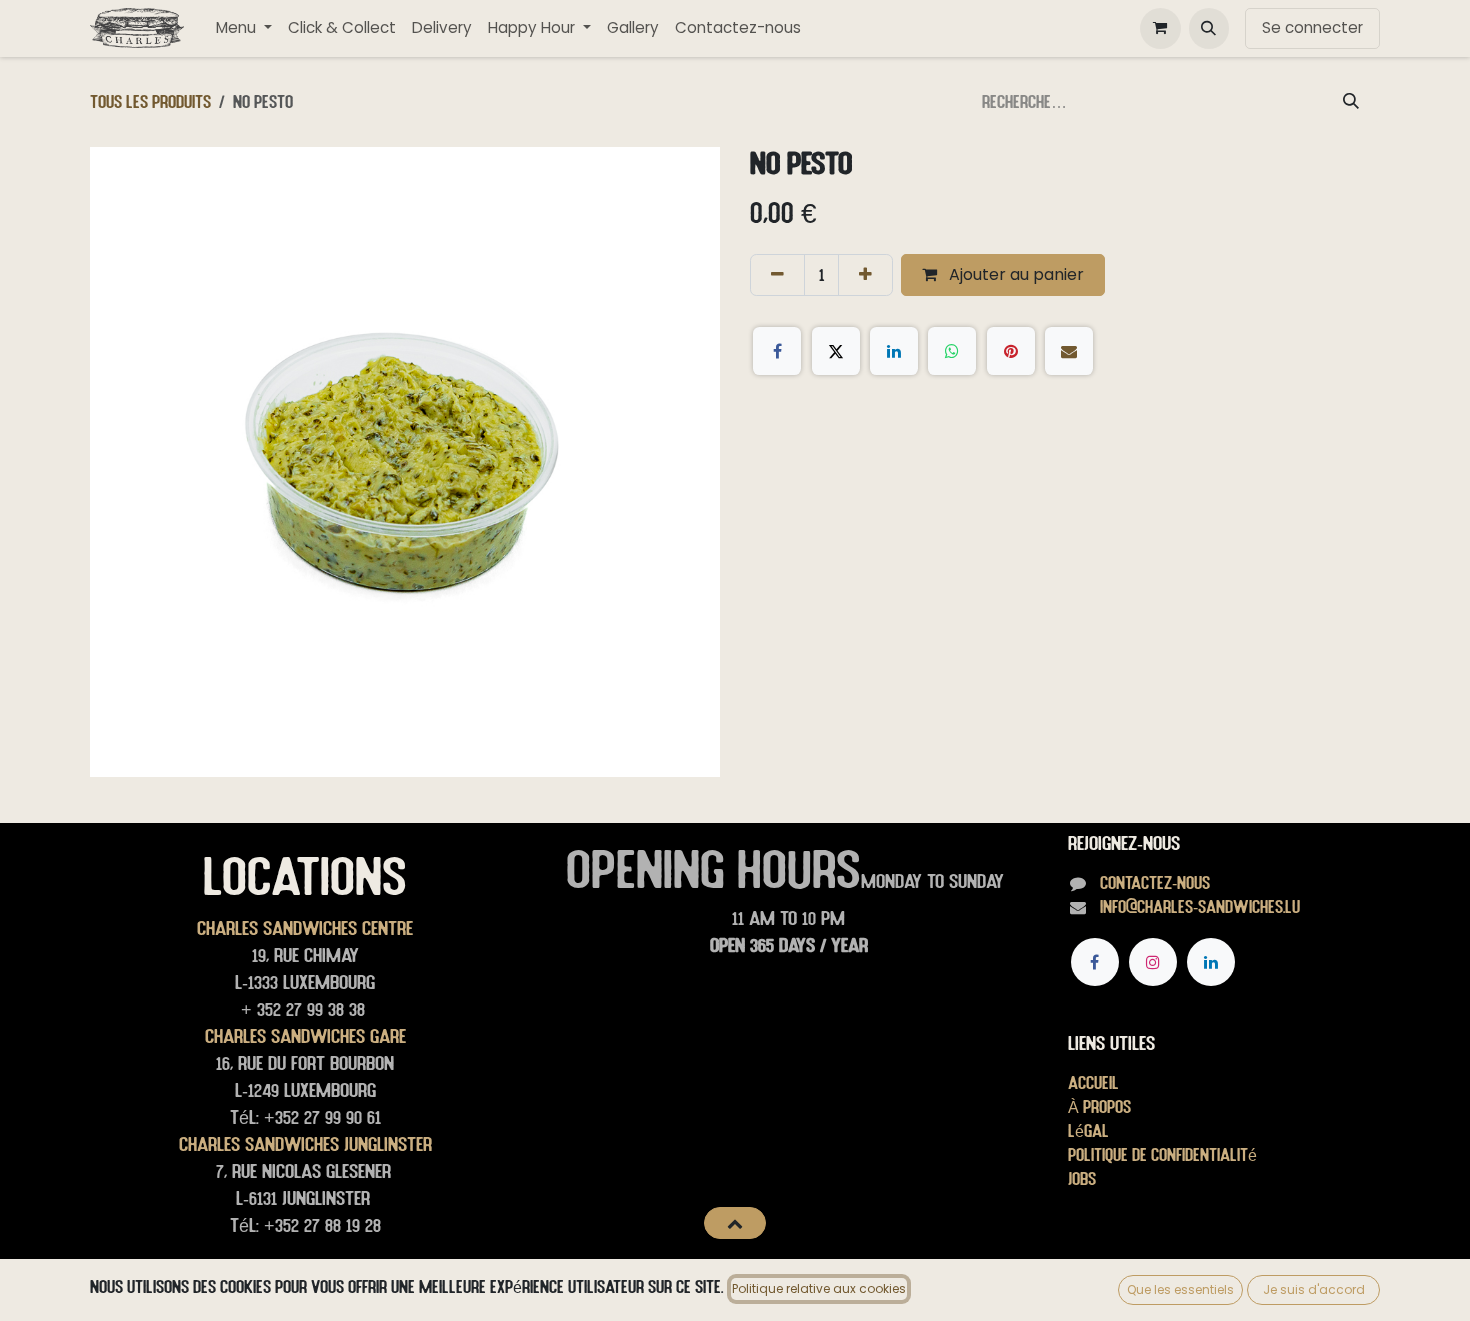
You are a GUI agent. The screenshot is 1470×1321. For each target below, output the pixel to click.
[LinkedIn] (894, 351)
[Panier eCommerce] (1160, 28)
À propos (1099, 1106)
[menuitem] (244, 28)
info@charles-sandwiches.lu (1200, 906)
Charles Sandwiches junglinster (305, 1144)
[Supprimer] (777, 275)
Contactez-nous (1155, 882)
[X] (836, 351)
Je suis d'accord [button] (1314, 1289)
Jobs (1082, 1178)
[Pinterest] (1011, 351)
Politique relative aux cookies (819, 1288)
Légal (1088, 1130)
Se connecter (1312, 27)
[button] (1209, 28)
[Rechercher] (1351, 102)
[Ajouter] (865, 275)
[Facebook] (777, 351)
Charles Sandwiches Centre (305, 928)
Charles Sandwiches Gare (305, 1036)
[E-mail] (1069, 351)
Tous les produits (150, 101)
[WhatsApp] (952, 351)
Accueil (1093, 1082)
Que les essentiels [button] (1180, 1289)
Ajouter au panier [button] (1014, 274)
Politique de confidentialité (1162, 1154)
